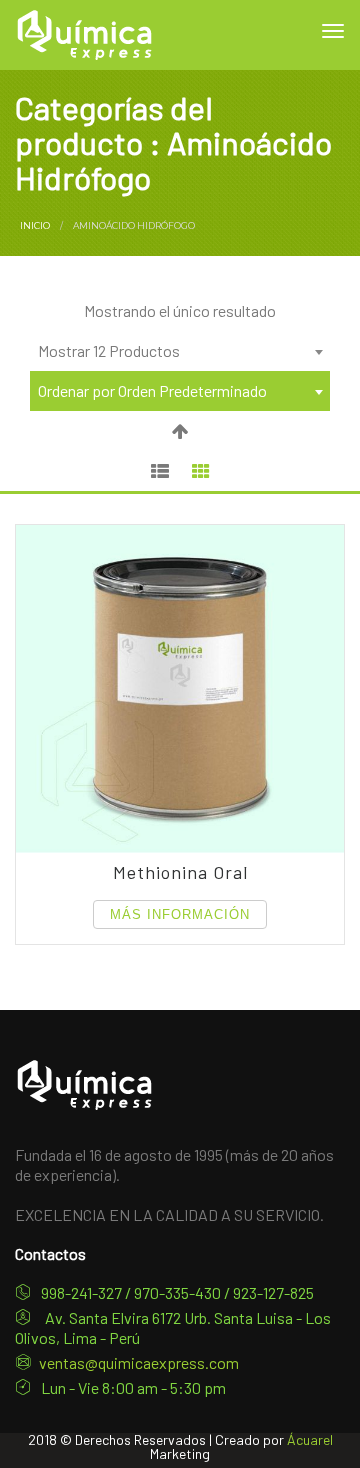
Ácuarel (310, 1439)
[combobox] (180, 351)
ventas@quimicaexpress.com (139, 1362)
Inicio (35, 225)
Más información (180, 914)
